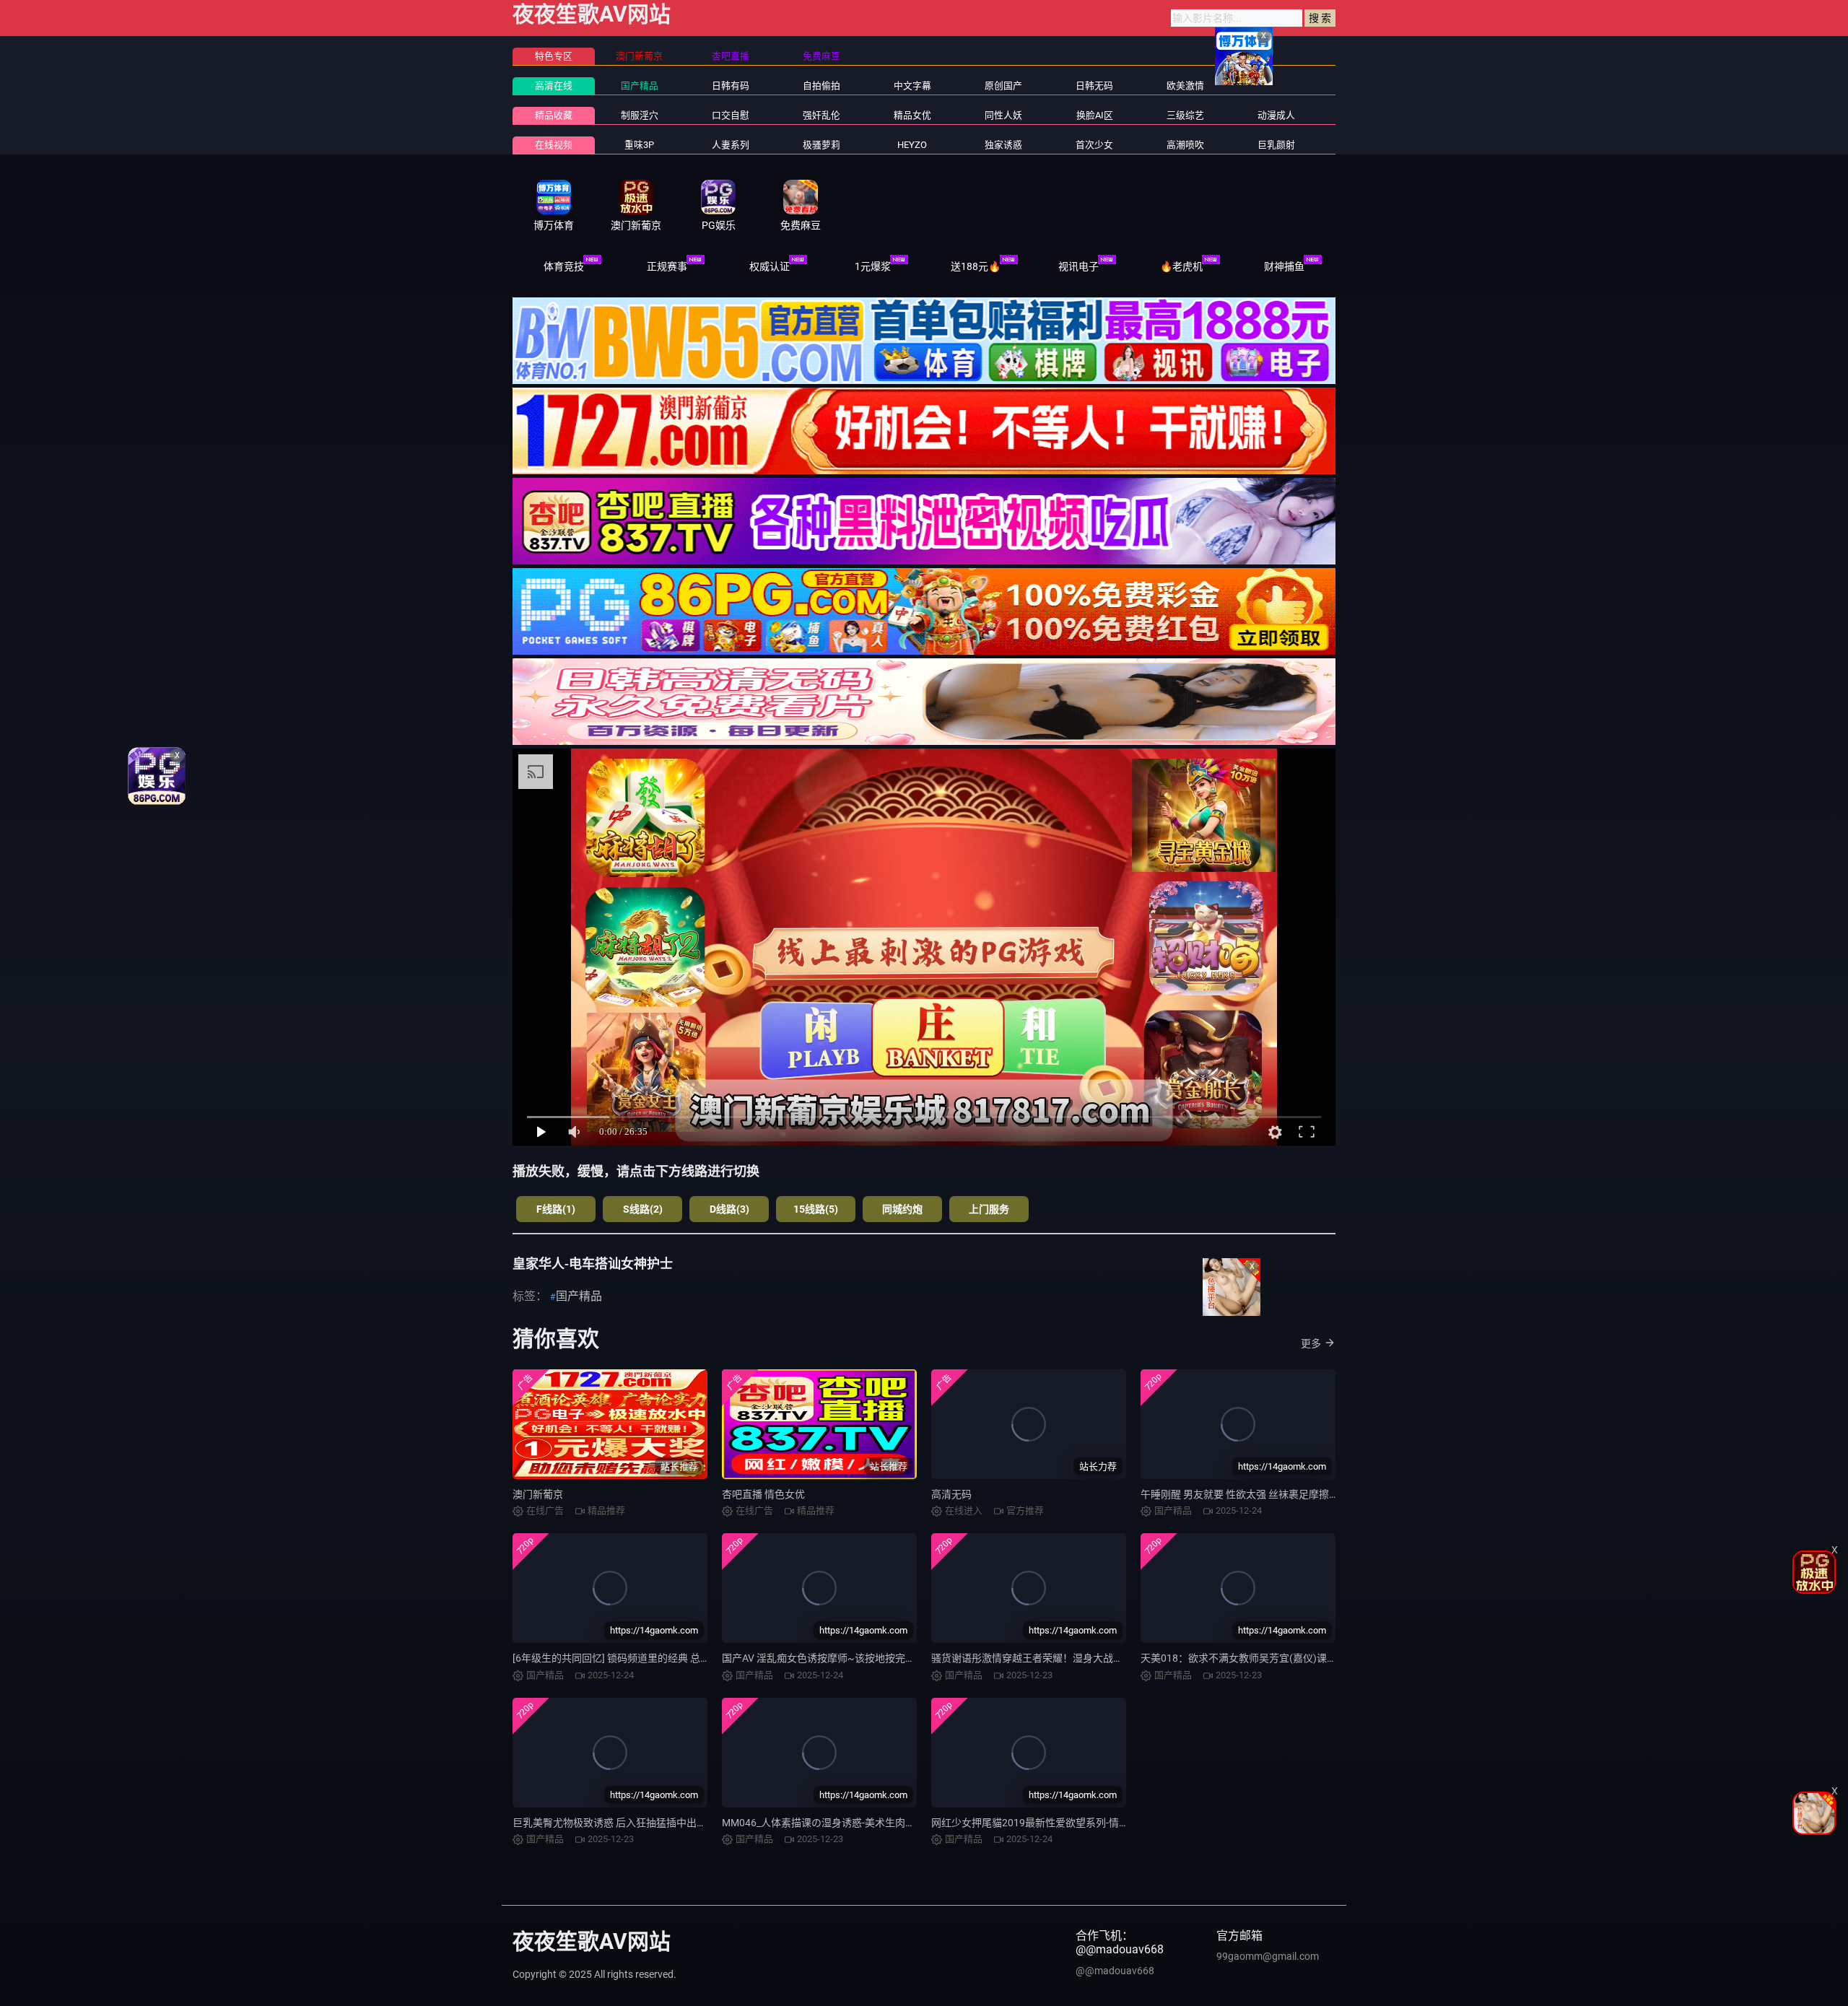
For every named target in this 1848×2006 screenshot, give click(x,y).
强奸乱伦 (821, 115)
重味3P (639, 145)
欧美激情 (1185, 86)
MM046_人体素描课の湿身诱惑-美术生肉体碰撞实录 (839, 1823)
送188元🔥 (976, 266)
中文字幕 (912, 86)
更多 (1311, 1343)
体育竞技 (564, 266)
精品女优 (912, 115)
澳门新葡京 (538, 1494)
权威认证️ (770, 266)
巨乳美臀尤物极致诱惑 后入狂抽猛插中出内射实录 (625, 1823)
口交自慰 (731, 115)
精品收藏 (554, 115)
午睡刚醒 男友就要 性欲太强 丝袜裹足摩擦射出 (1245, 1494)
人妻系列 (731, 145)
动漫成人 (1276, 115)
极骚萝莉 (821, 145)
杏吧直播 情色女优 (763, 1494)
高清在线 (554, 86)
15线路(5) (816, 1209)
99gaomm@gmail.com (1268, 1956)
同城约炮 (902, 1209)
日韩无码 (1094, 86)
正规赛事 (667, 266)
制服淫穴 (640, 115)
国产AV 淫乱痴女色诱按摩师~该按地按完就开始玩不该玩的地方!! (867, 1658)
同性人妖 (1003, 115)
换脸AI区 (1095, 115)
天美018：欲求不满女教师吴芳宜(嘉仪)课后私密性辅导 (1264, 1658)
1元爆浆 (873, 266)
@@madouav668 (1115, 1971)
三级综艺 (1185, 115)
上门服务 (989, 1209)
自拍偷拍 (821, 86)
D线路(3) (729, 1209)
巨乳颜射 (1276, 145)
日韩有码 (731, 86)
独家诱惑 (1003, 145)
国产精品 (640, 86)
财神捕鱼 (1284, 266)
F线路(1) (556, 1209)
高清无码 (951, 1494)
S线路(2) (643, 1209)
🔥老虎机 (1181, 266)
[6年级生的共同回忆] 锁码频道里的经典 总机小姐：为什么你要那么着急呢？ (682, 1658)
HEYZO (912, 145)
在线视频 (554, 145)
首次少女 (1094, 145)
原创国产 (1003, 86)
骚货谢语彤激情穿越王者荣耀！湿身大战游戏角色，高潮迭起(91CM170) (1093, 1658)
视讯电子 (1078, 266)
